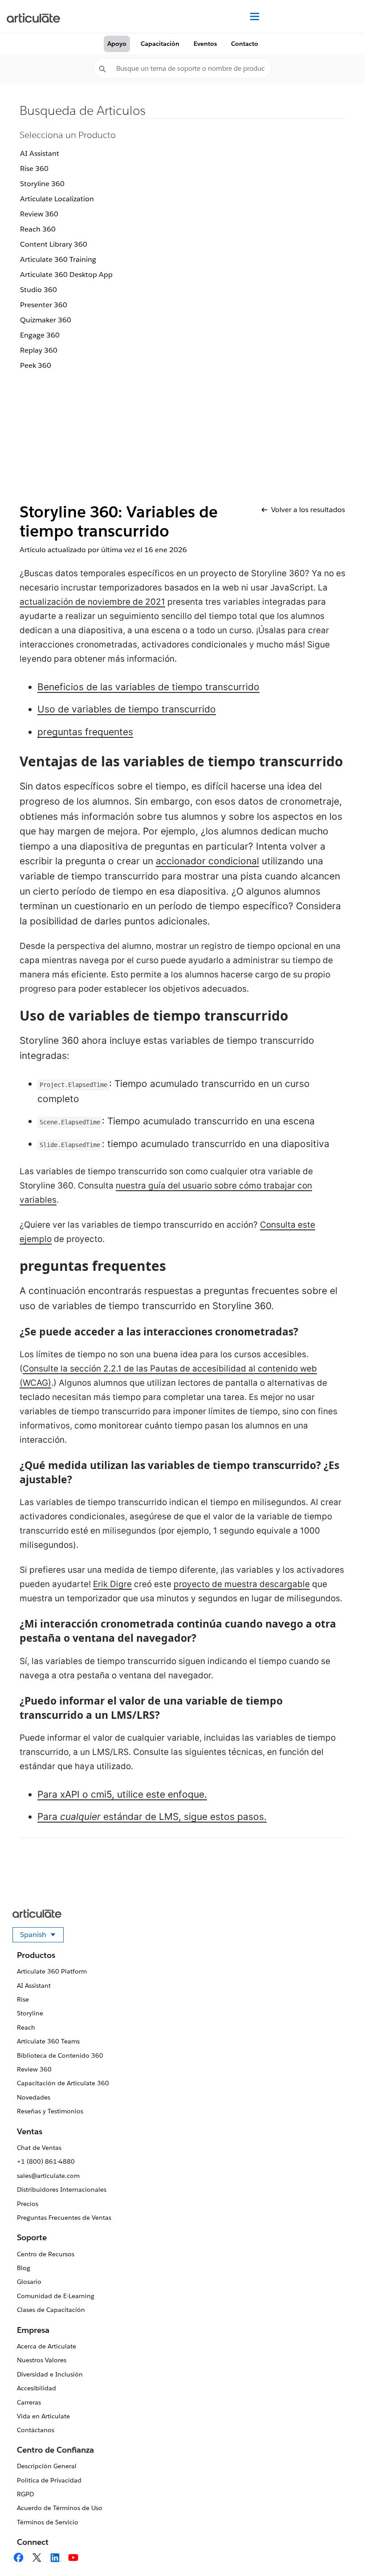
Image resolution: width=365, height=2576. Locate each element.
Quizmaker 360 (46, 320)
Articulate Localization (57, 199)
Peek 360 (36, 365)
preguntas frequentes (85, 732)
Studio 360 (39, 290)
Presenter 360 (44, 305)
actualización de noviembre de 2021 (92, 602)
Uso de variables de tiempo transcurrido (127, 709)
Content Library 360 (54, 244)
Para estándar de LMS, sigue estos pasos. (152, 1817)
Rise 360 (34, 169)
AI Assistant (40, 153)
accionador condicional (207, 861)
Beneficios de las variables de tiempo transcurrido (148, 687)
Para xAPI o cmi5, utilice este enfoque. (122, 1794)
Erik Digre (112, 1584)
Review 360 (39, 214)
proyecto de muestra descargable (242, 1584)
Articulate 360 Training (58, 259)
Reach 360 (38, 229)
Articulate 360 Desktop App (66, 275)
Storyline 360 (42, 184)
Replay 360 (39, 350)
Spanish (42, 1936)
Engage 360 (40, 335)
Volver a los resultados (308, 510)
